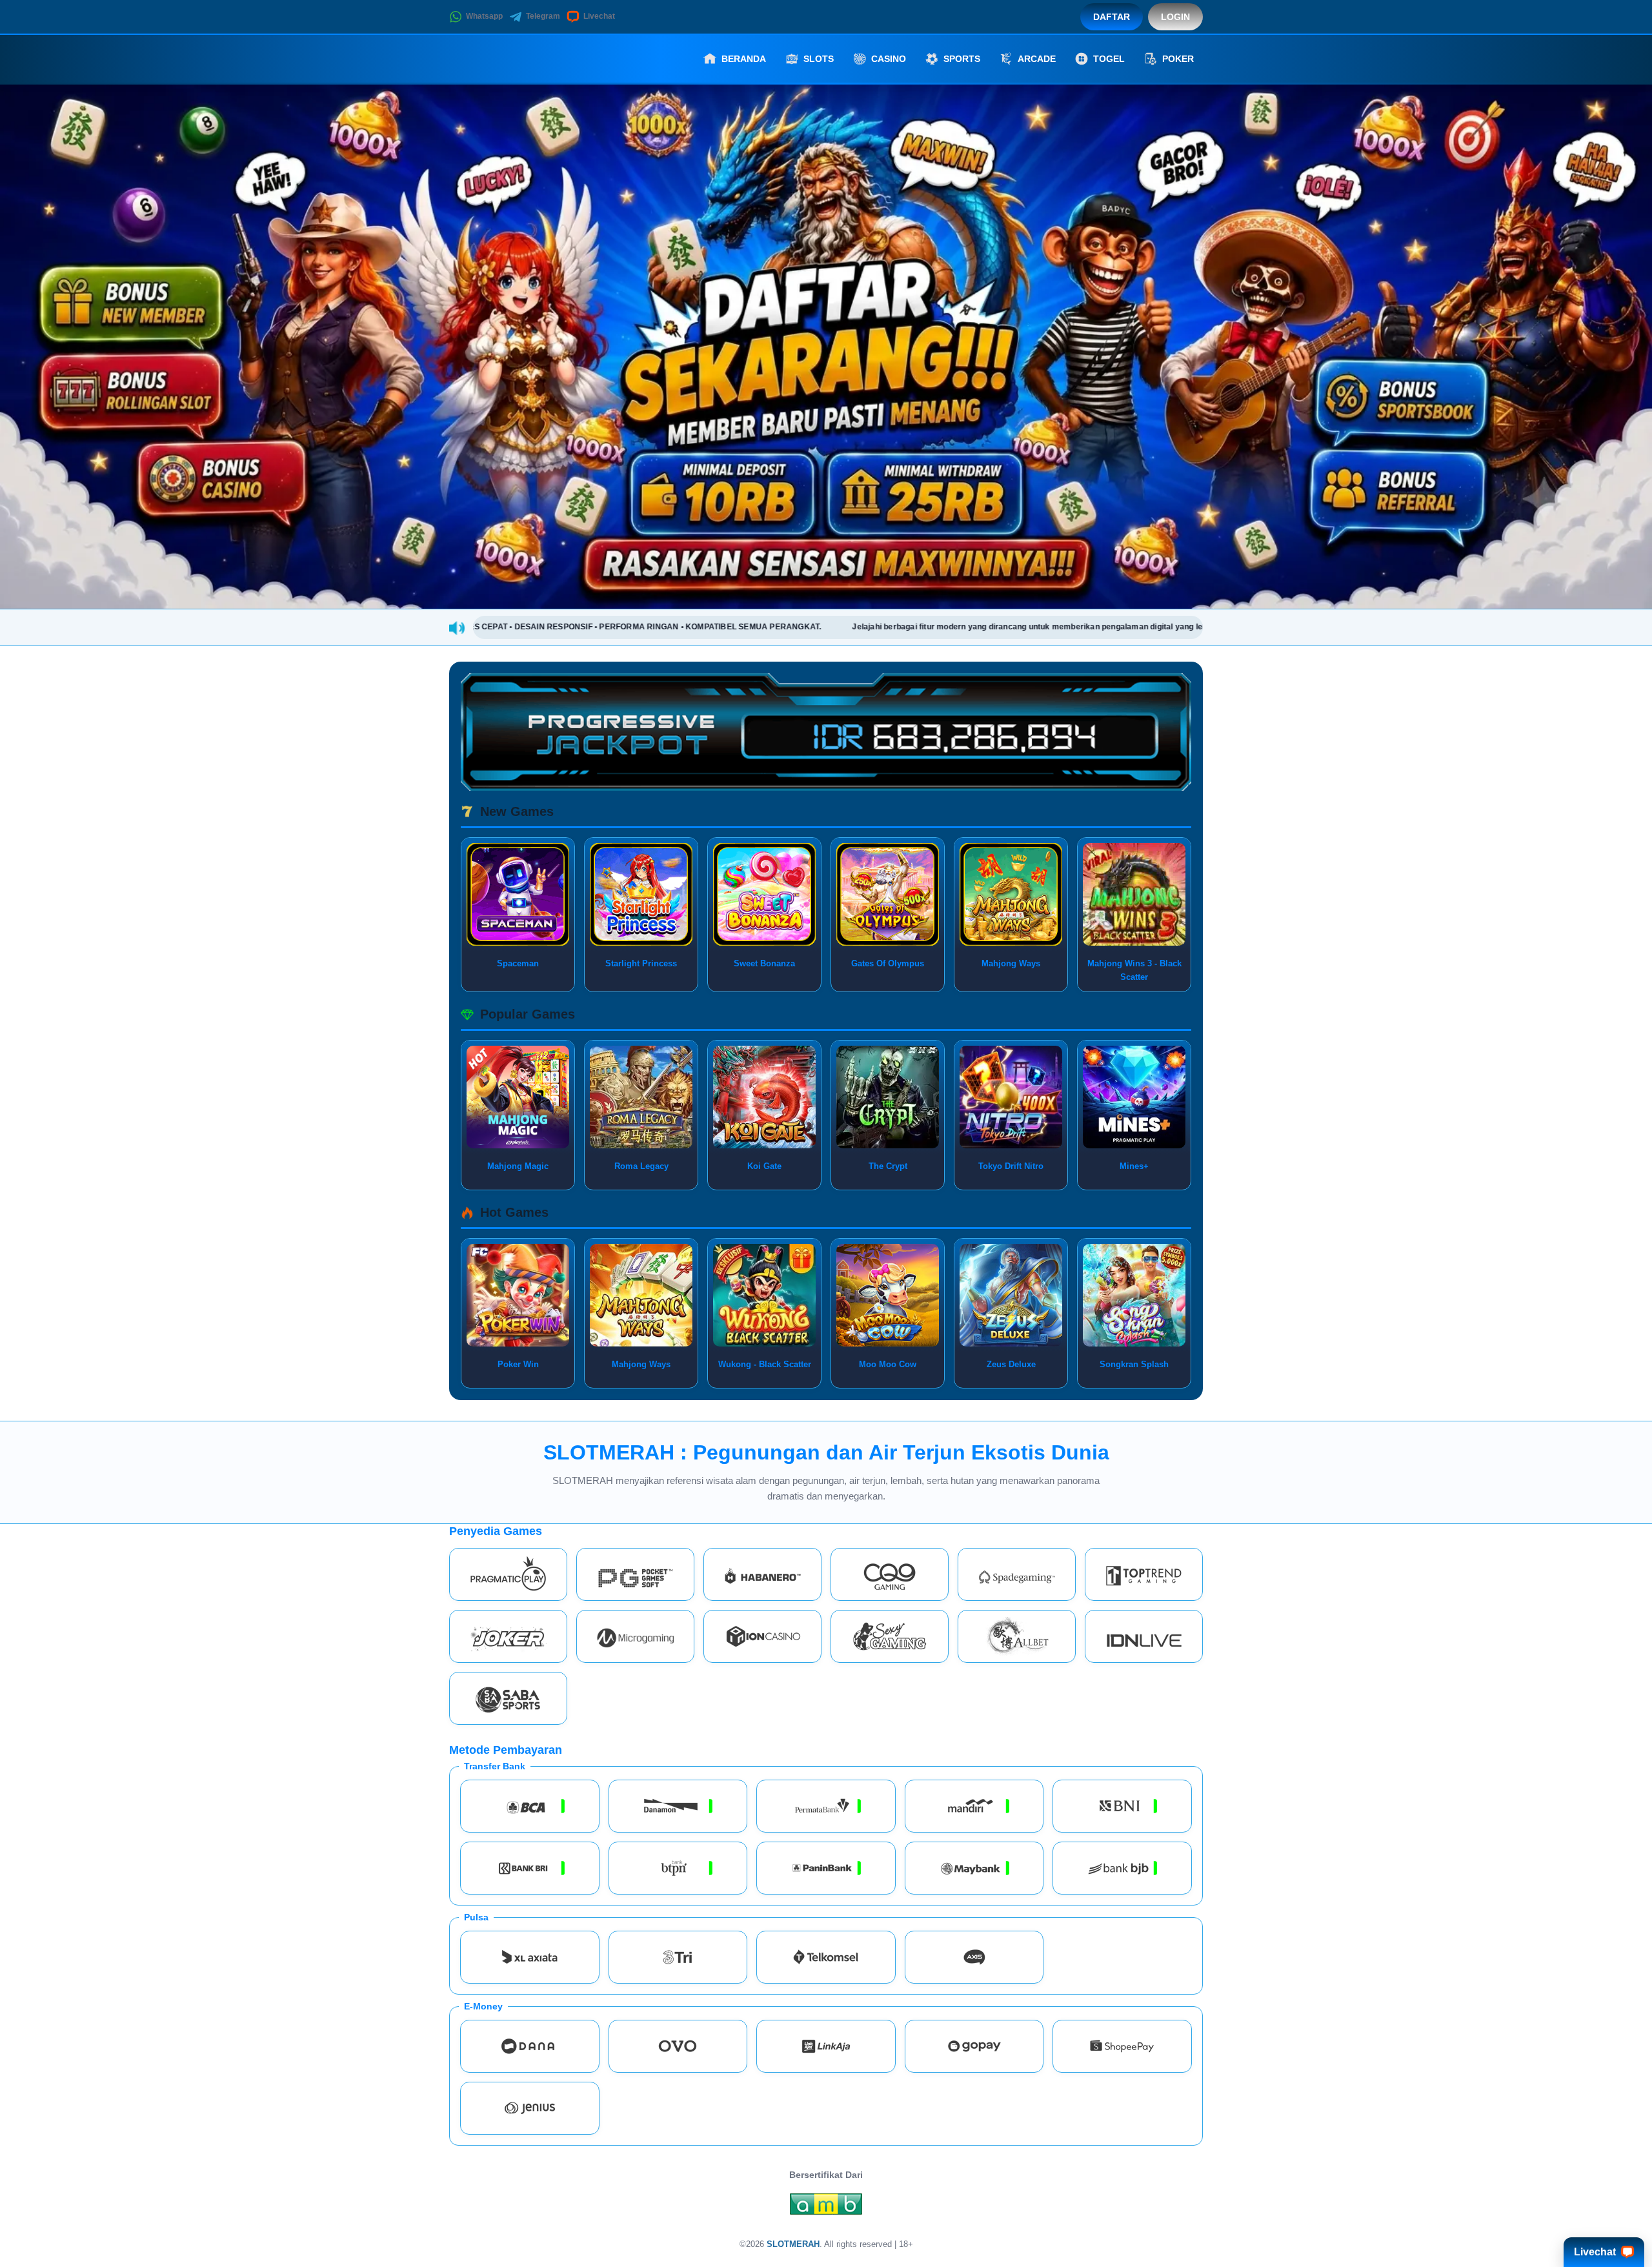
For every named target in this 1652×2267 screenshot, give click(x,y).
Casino (889, 59)
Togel (1109, 59)
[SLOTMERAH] (520, 59)
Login (1175, 17)
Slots (819, 59)
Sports (962, 59)
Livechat (599, 16)
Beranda (744, 59)
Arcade (1037, 59)
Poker (1178, 59)
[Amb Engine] (826, 2207)
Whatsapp (484, 16)
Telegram (543, 16)
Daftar (1112, 17)
